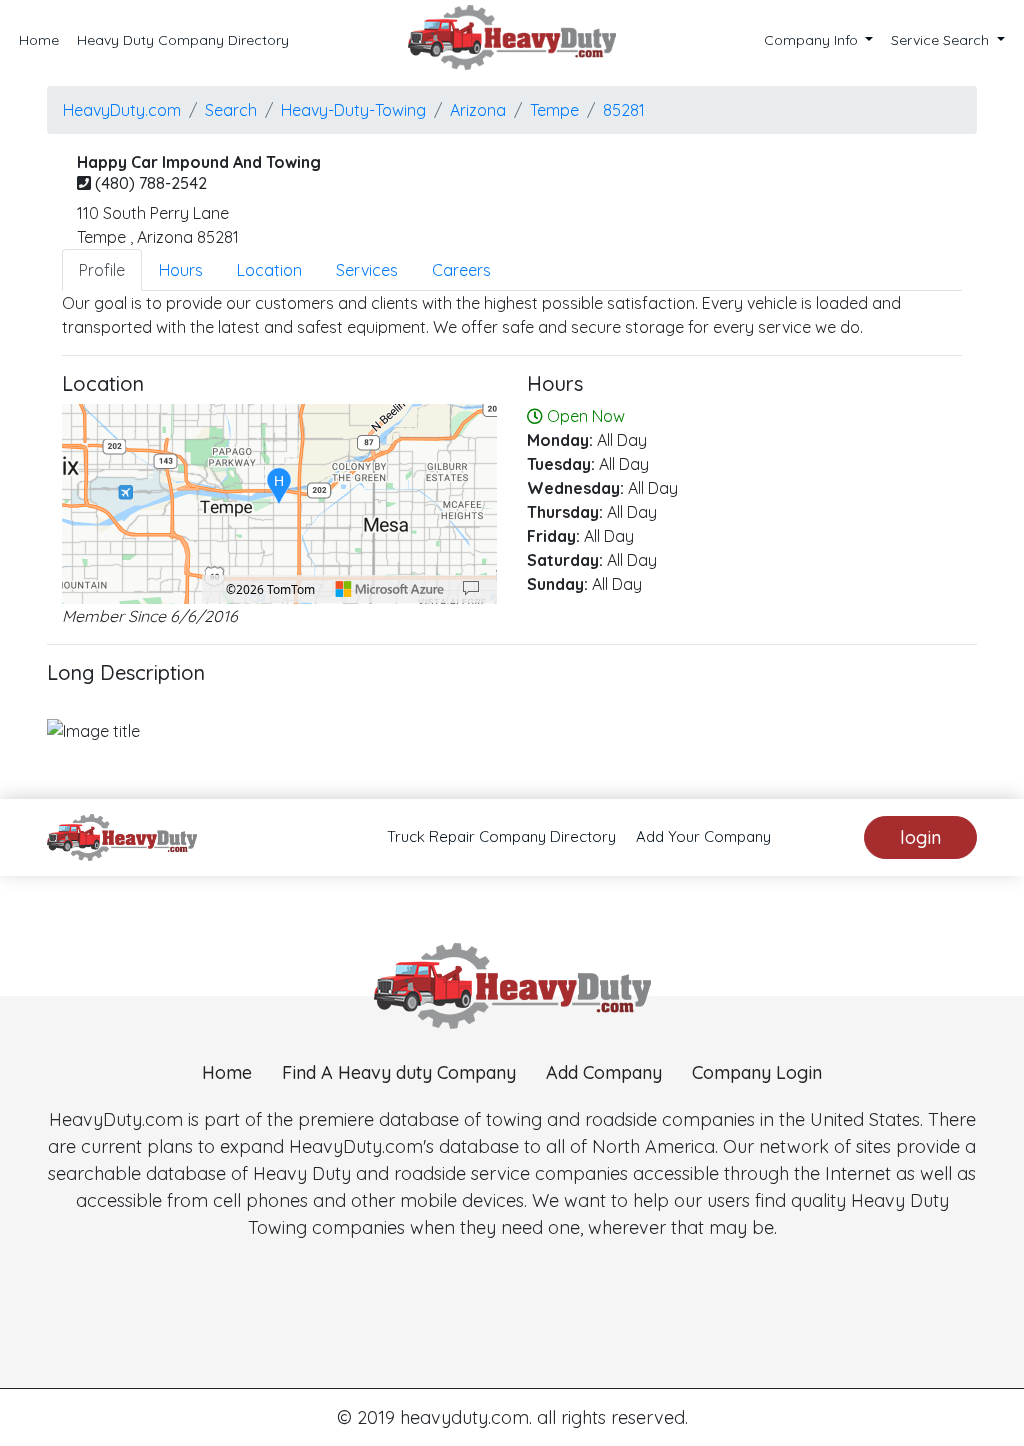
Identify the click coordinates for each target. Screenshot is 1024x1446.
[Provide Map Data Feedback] (471, 589)
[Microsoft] (390, 589)
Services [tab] (367, 270)
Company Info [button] (813, 40)
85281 (624, 110)
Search (231, 110)
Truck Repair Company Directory (501, 836)
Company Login (757, 1072)
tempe (554, 110)
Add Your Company (703, 836)
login (920, 837)
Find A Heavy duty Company (399, 1072)
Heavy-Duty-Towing (353, 110)
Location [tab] (269, 270)
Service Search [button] (942, 40)
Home (39, 40)
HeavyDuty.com (122, 110)
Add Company (604, 1072)
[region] (279, 504)
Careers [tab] (461, 270)
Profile (102, 270)
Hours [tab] (181, 270)
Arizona (478, 110)
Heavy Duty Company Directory (183, 40)
